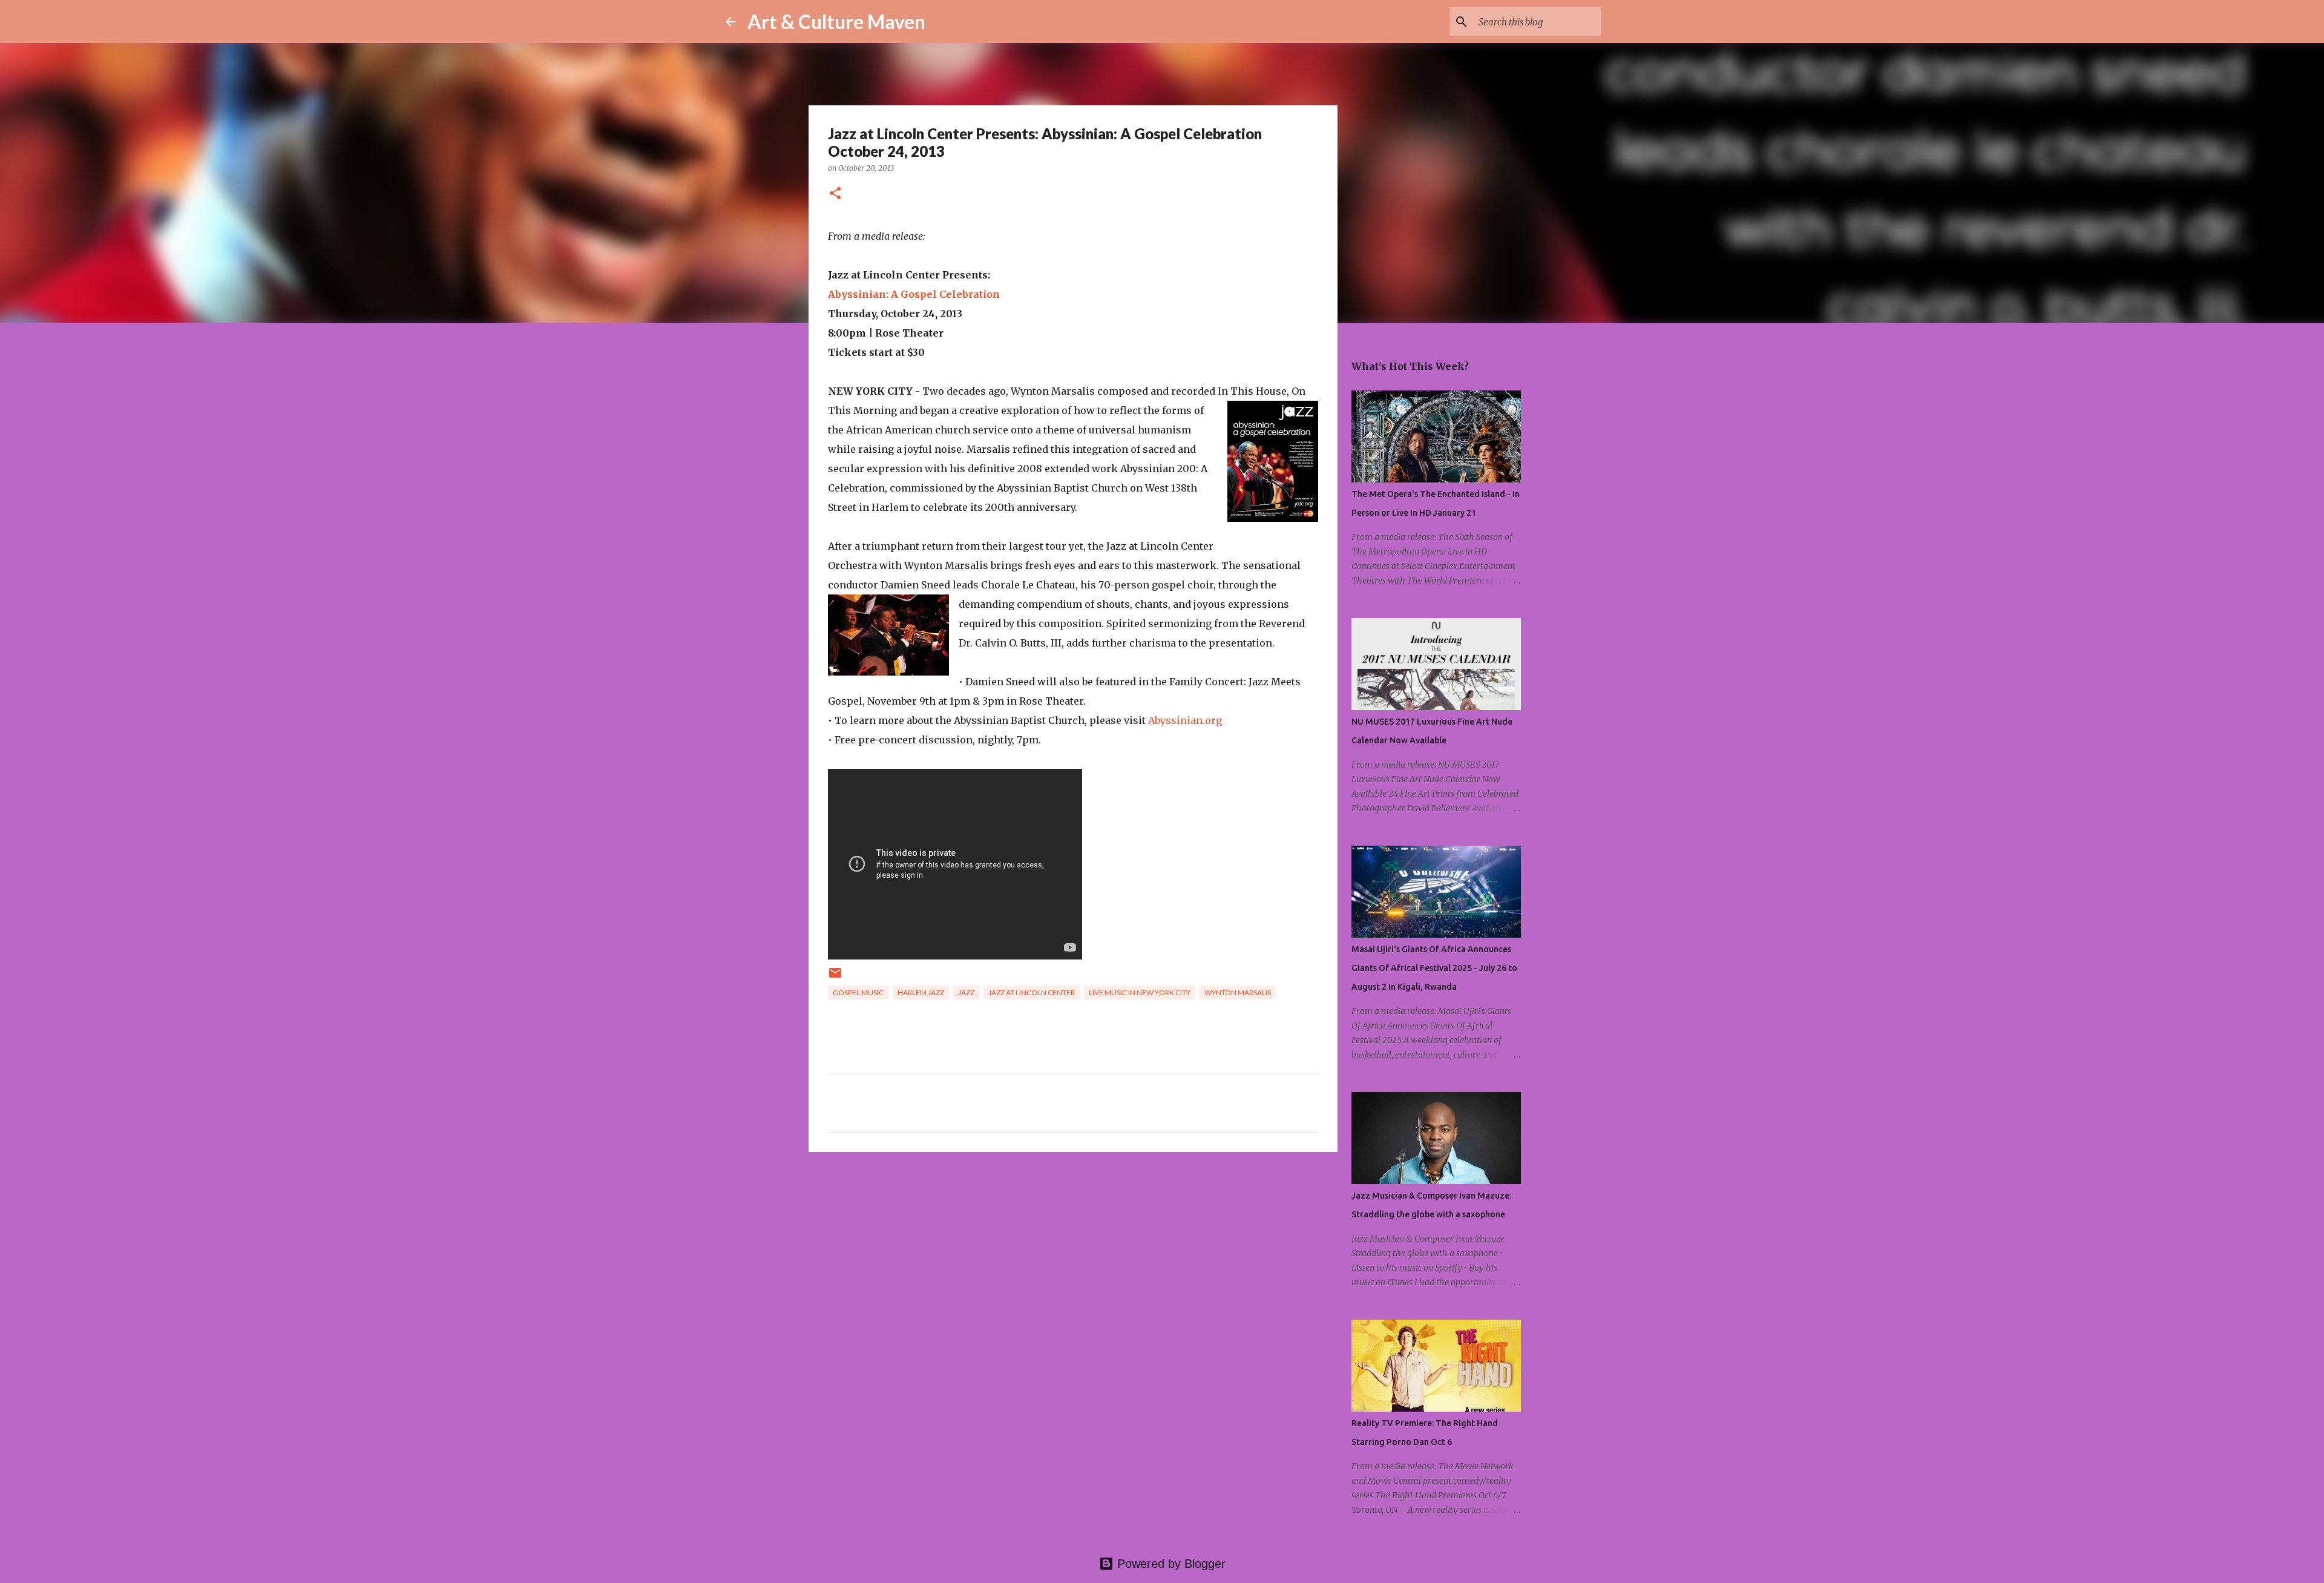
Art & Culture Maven (836, 21)
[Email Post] (835, 977)
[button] (835, 194)
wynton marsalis (1238, 992)
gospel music (858, 992)
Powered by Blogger (1170, 1564)
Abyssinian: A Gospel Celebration (914, 294)
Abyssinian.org (1185, 720)
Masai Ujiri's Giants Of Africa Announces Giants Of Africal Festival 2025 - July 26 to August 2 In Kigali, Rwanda (1434, 968)
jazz (966, 992)
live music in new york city (1140, 992)
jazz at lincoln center (1032, 992)
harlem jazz (921, 992)
